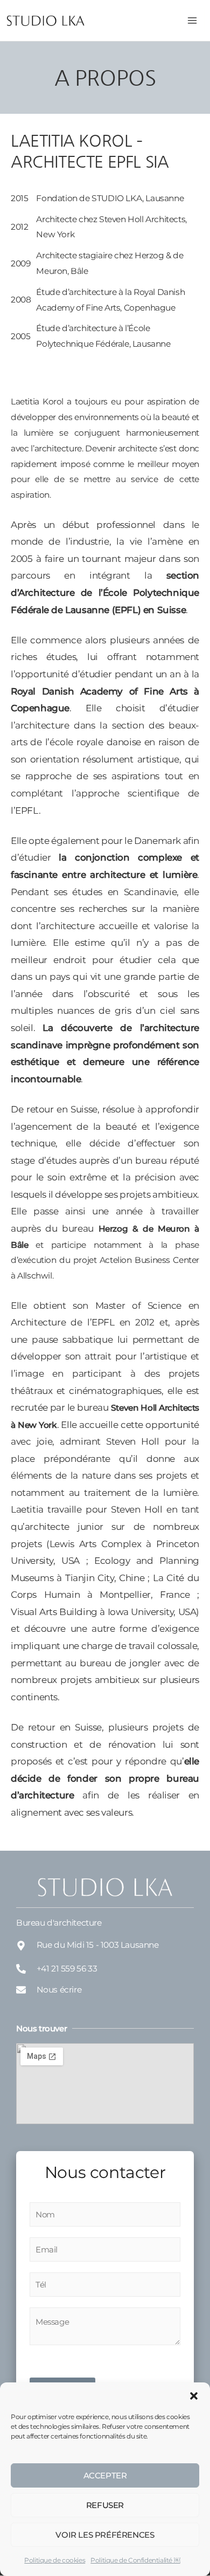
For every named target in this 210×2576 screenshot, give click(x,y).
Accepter (105, 2475)
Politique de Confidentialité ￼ (135, 2560)
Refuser (105, 2505)
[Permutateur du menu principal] (192, 20)
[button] (194, 2396)
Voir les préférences (105, 2535)
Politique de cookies (55, 2560)
